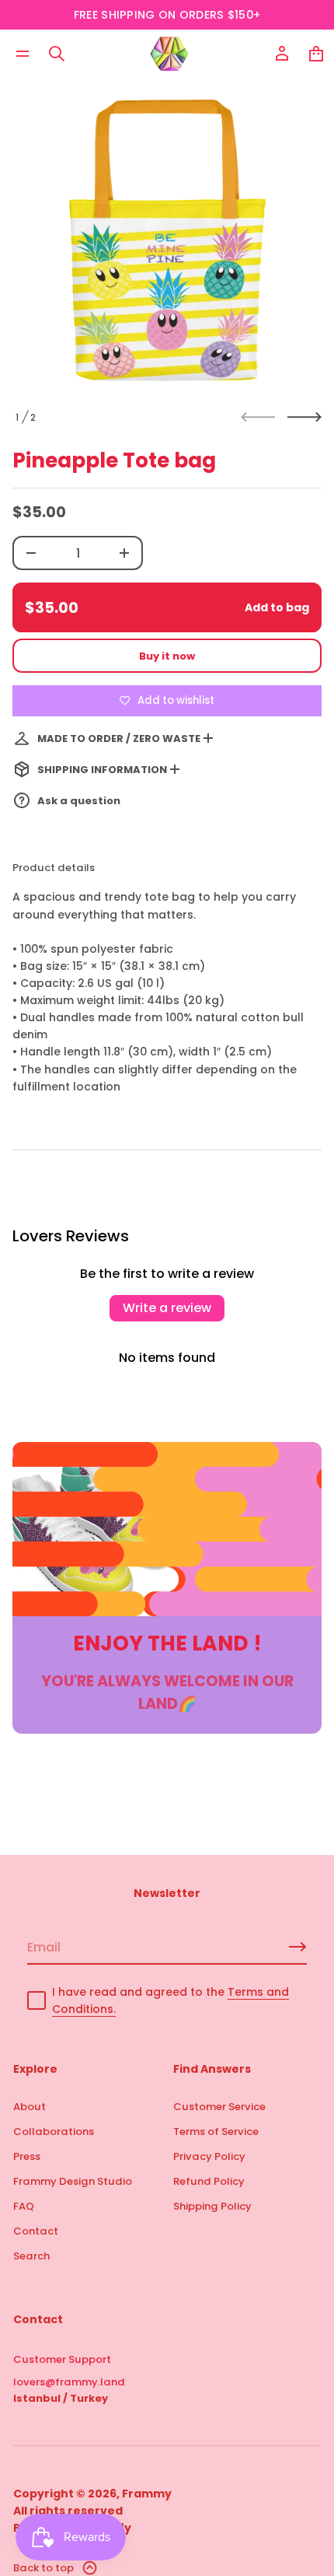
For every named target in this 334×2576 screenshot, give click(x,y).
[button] (57, 54)
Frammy (147, 2494)
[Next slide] (304, 417)
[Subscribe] (297, 1947)
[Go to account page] (282, 54)
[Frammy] (169, 54)
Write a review (167, 1308)
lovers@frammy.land (69, 2382)
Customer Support (62, 2359)
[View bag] (316, 54)
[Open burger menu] (23, 54)
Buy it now (167, 656)
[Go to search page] (57, 54)
